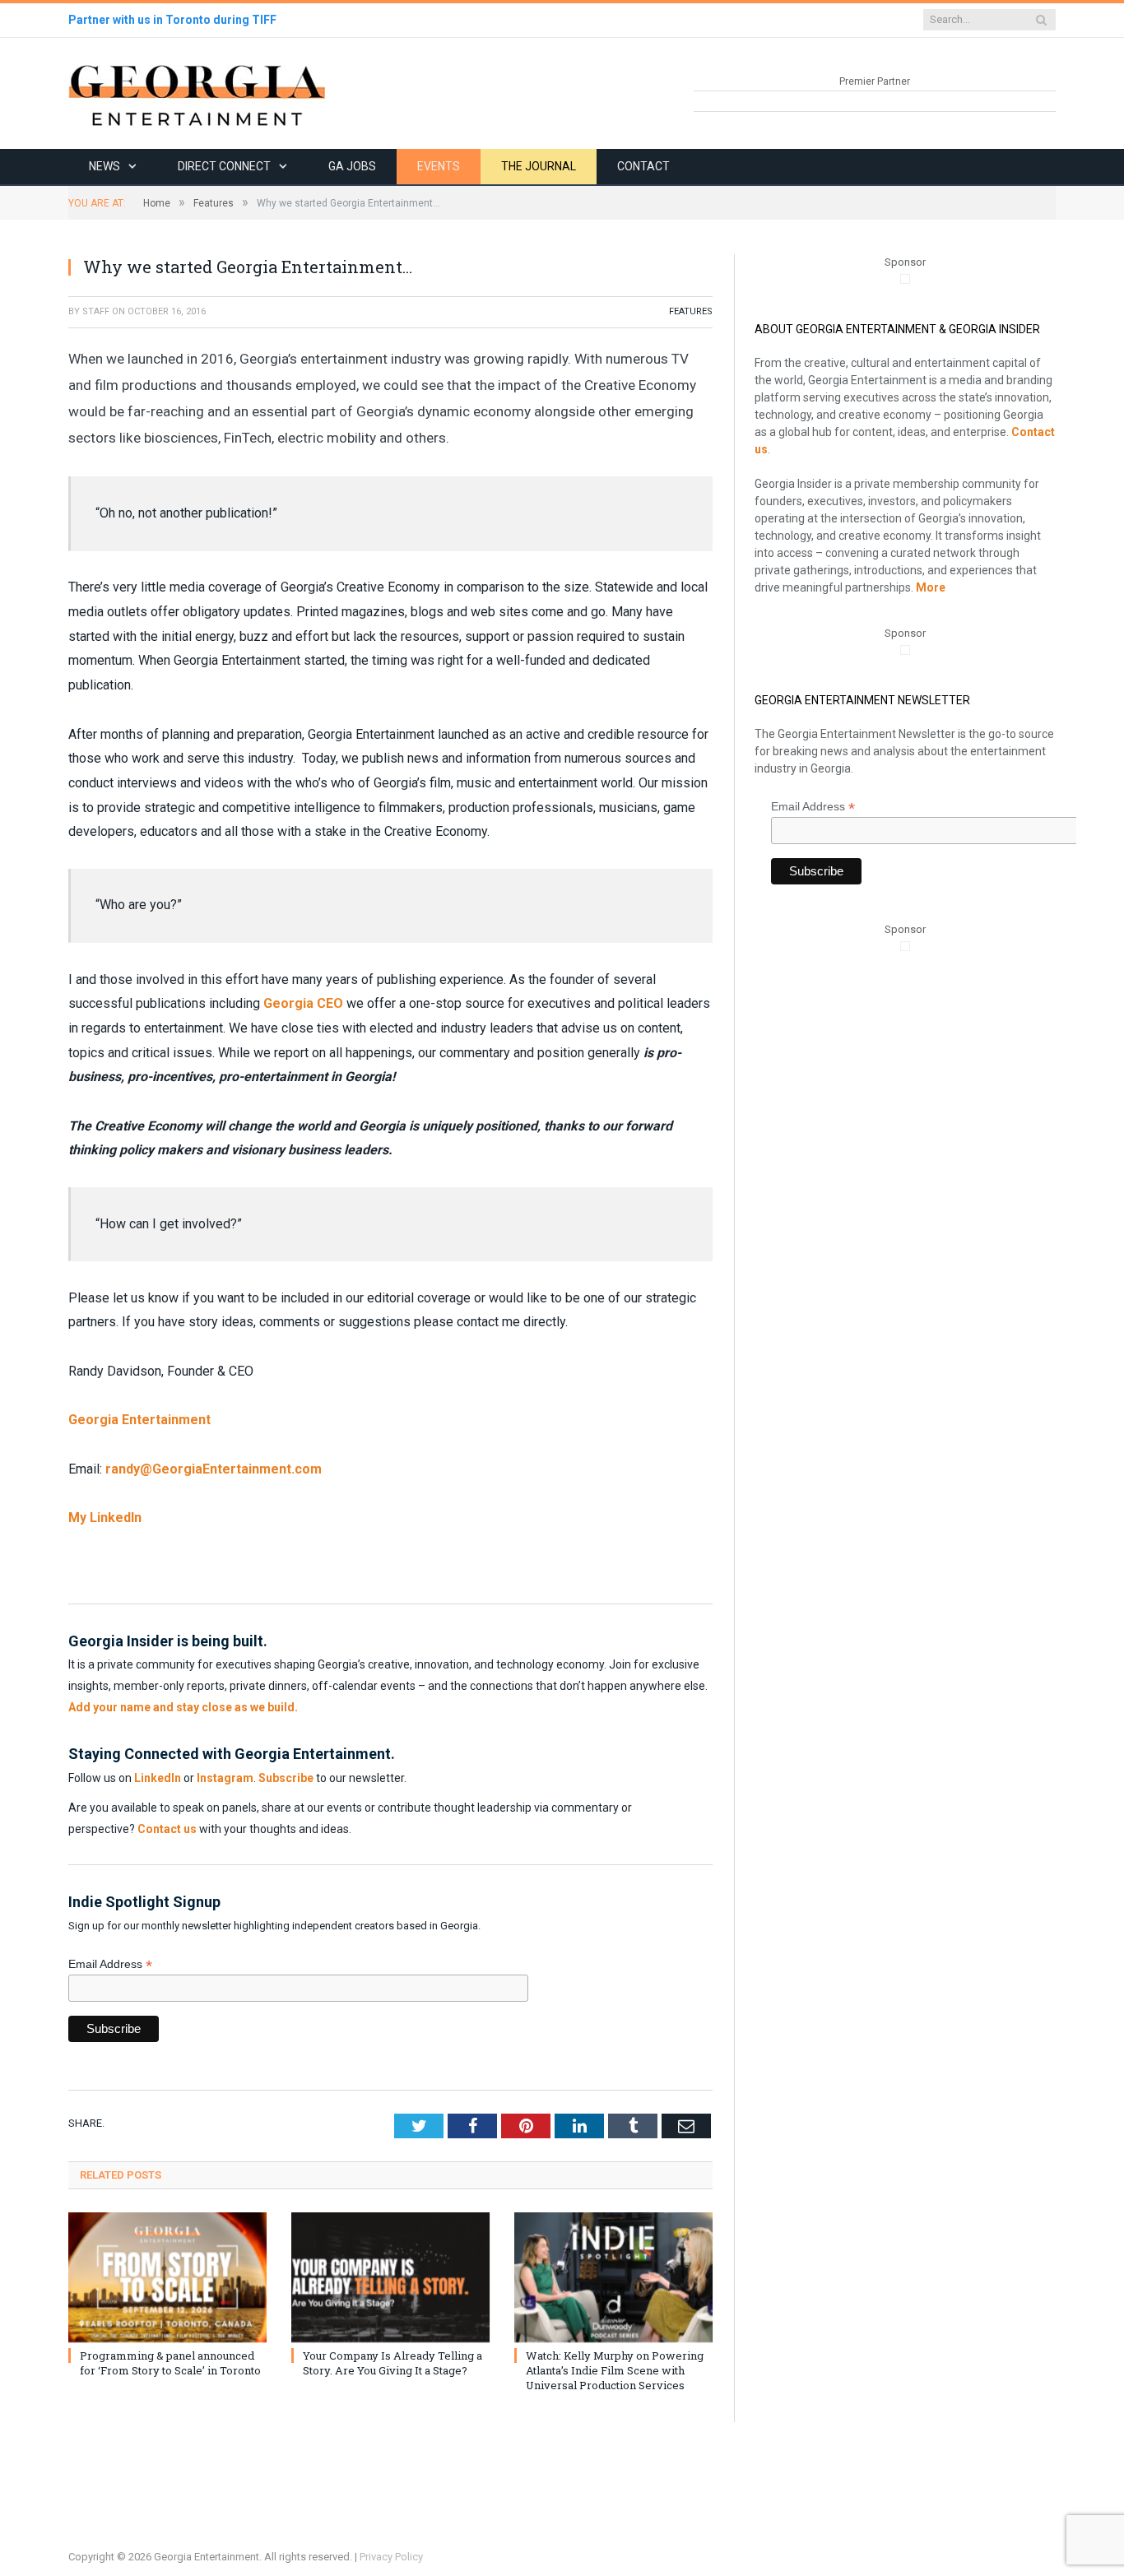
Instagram (225, 1778)
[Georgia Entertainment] (197, 93)
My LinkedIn (105, 1518)
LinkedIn (158, 1778)
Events (439, 166)
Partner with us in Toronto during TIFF (172, 20)
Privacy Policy (391, 2557)
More (931, 587)
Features (691, 311)
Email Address (110, 1964)
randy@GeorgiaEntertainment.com (214, 1469)
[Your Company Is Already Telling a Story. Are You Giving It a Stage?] (390, 2277)
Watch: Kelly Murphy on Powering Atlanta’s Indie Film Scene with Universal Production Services (615, 2370)
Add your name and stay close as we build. (183, 1707)
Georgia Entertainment (139, 1420)
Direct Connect (224, 166)
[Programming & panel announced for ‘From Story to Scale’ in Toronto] (167, 2277)
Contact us (167, 1829)
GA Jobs (352, 166)
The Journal (539, 166)
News (105, 166)
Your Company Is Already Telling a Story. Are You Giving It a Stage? (392, 2363)
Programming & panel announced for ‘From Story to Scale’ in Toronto (170, 2363)
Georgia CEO (303, 1003)
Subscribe (286, 1778)
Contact (643, 166)
